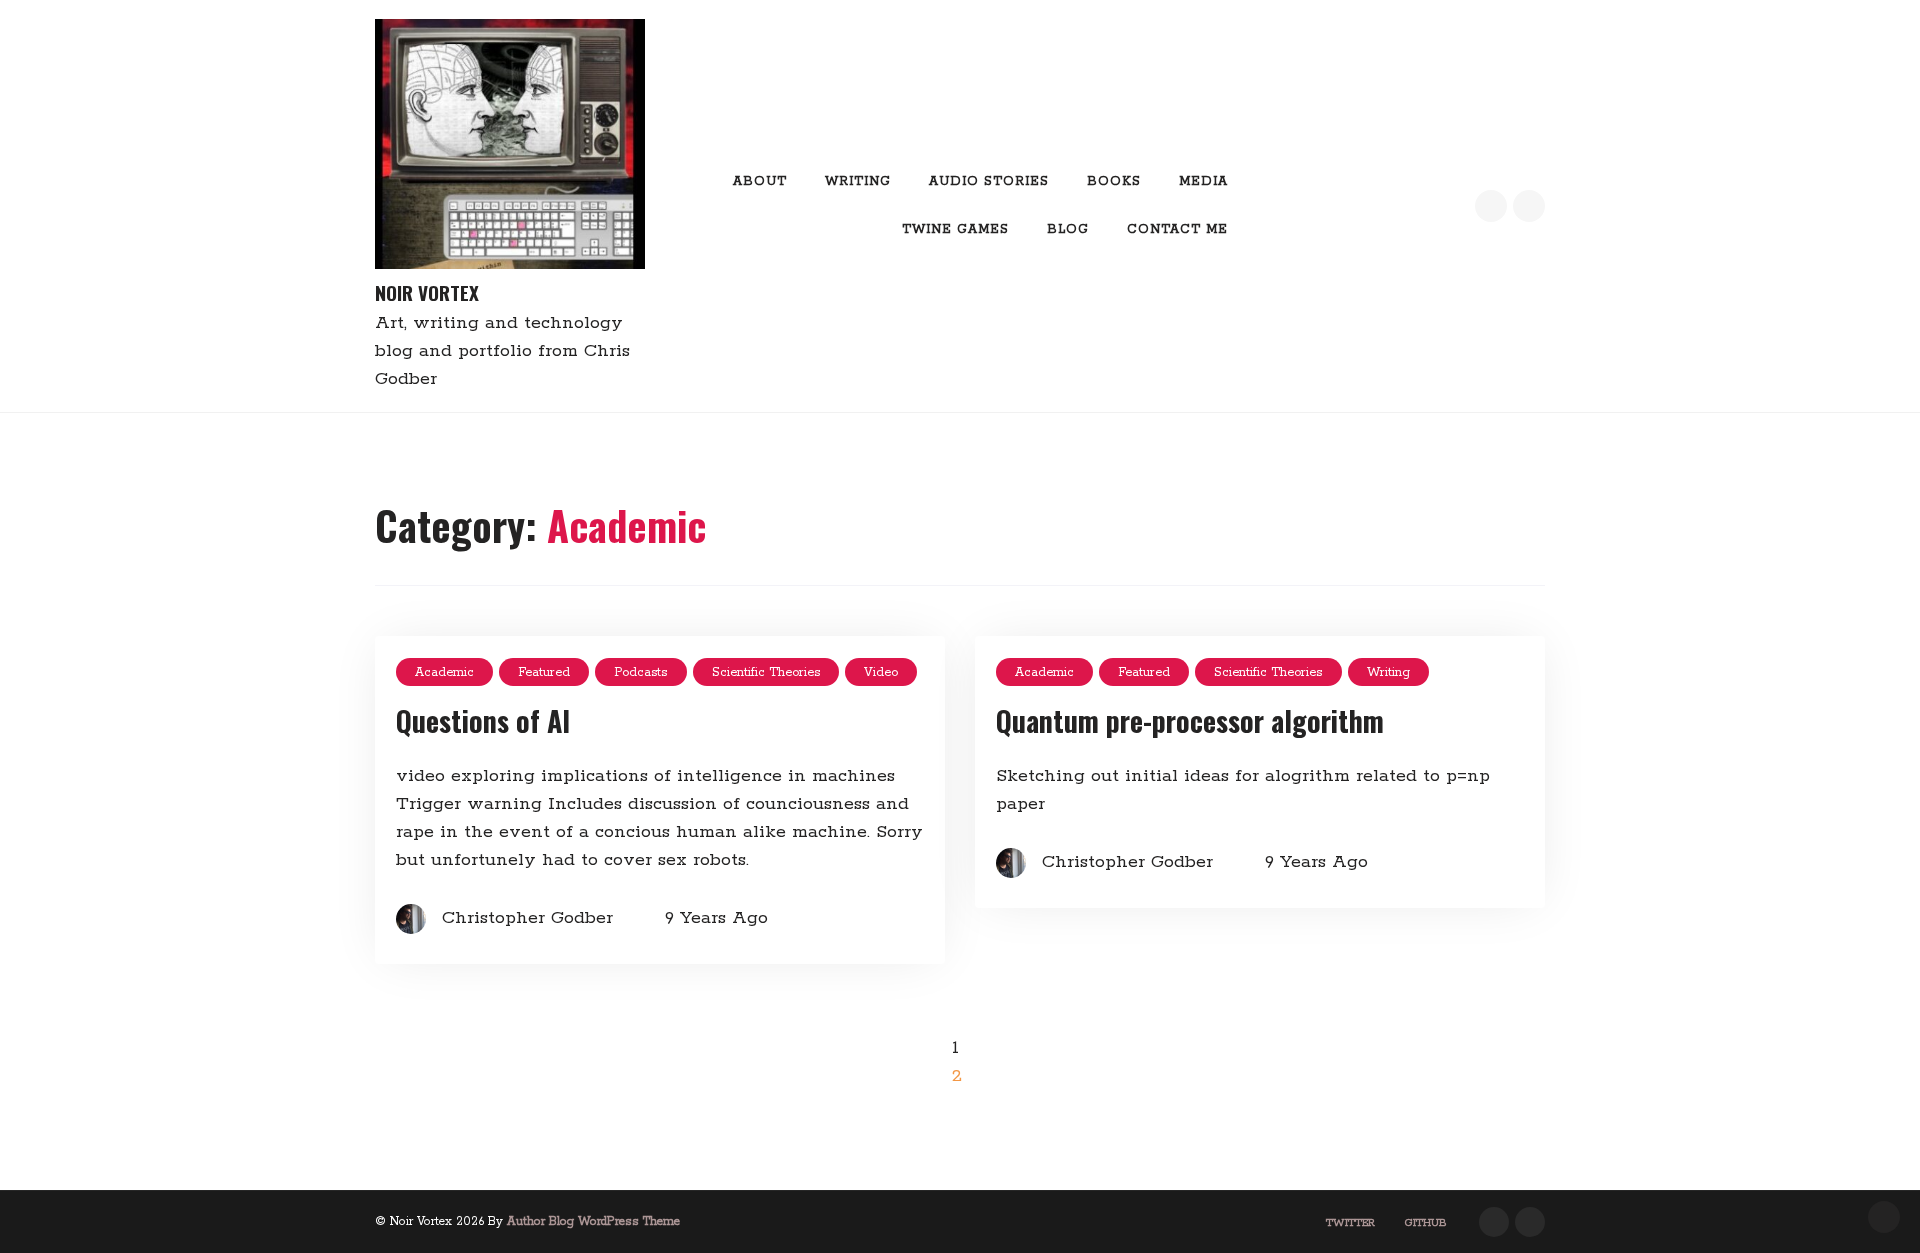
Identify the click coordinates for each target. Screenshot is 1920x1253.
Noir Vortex (427, 292)
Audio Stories (989, 181)
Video (881, 672)
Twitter (1350, 1223)
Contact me (1177, 229)
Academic (444, 672)
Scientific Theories (766, 672)
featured (544, 672)
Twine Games (955, 229)
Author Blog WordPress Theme (593, 1221)
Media (1203, 181)
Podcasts (640, 672)
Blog (1068, 229)
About (760, 181)
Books (1114, 181)
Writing (858, 181)
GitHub (1426, 1223)
